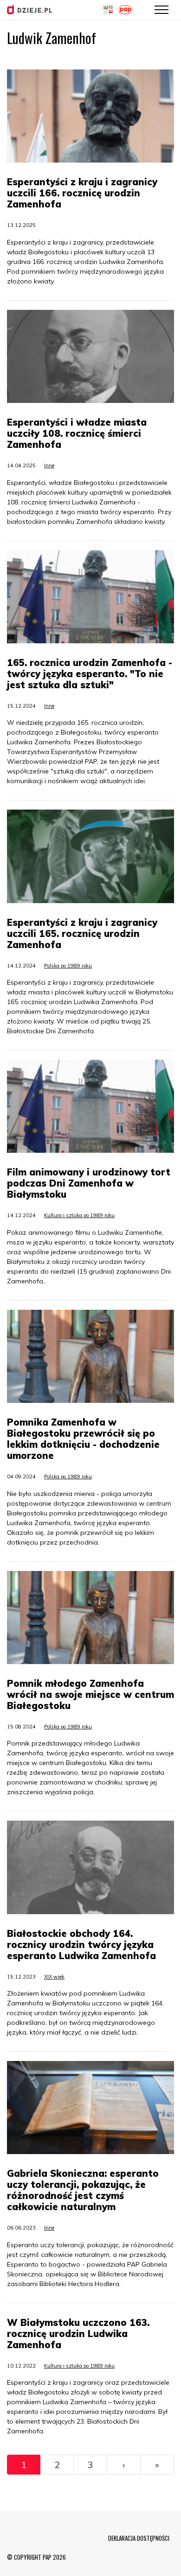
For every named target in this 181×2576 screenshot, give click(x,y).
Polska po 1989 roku (68, 966)
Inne (49, 465)
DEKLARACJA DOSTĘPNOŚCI (139, 2538)
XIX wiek (54, 1977)
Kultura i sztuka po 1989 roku (79, 1215)
